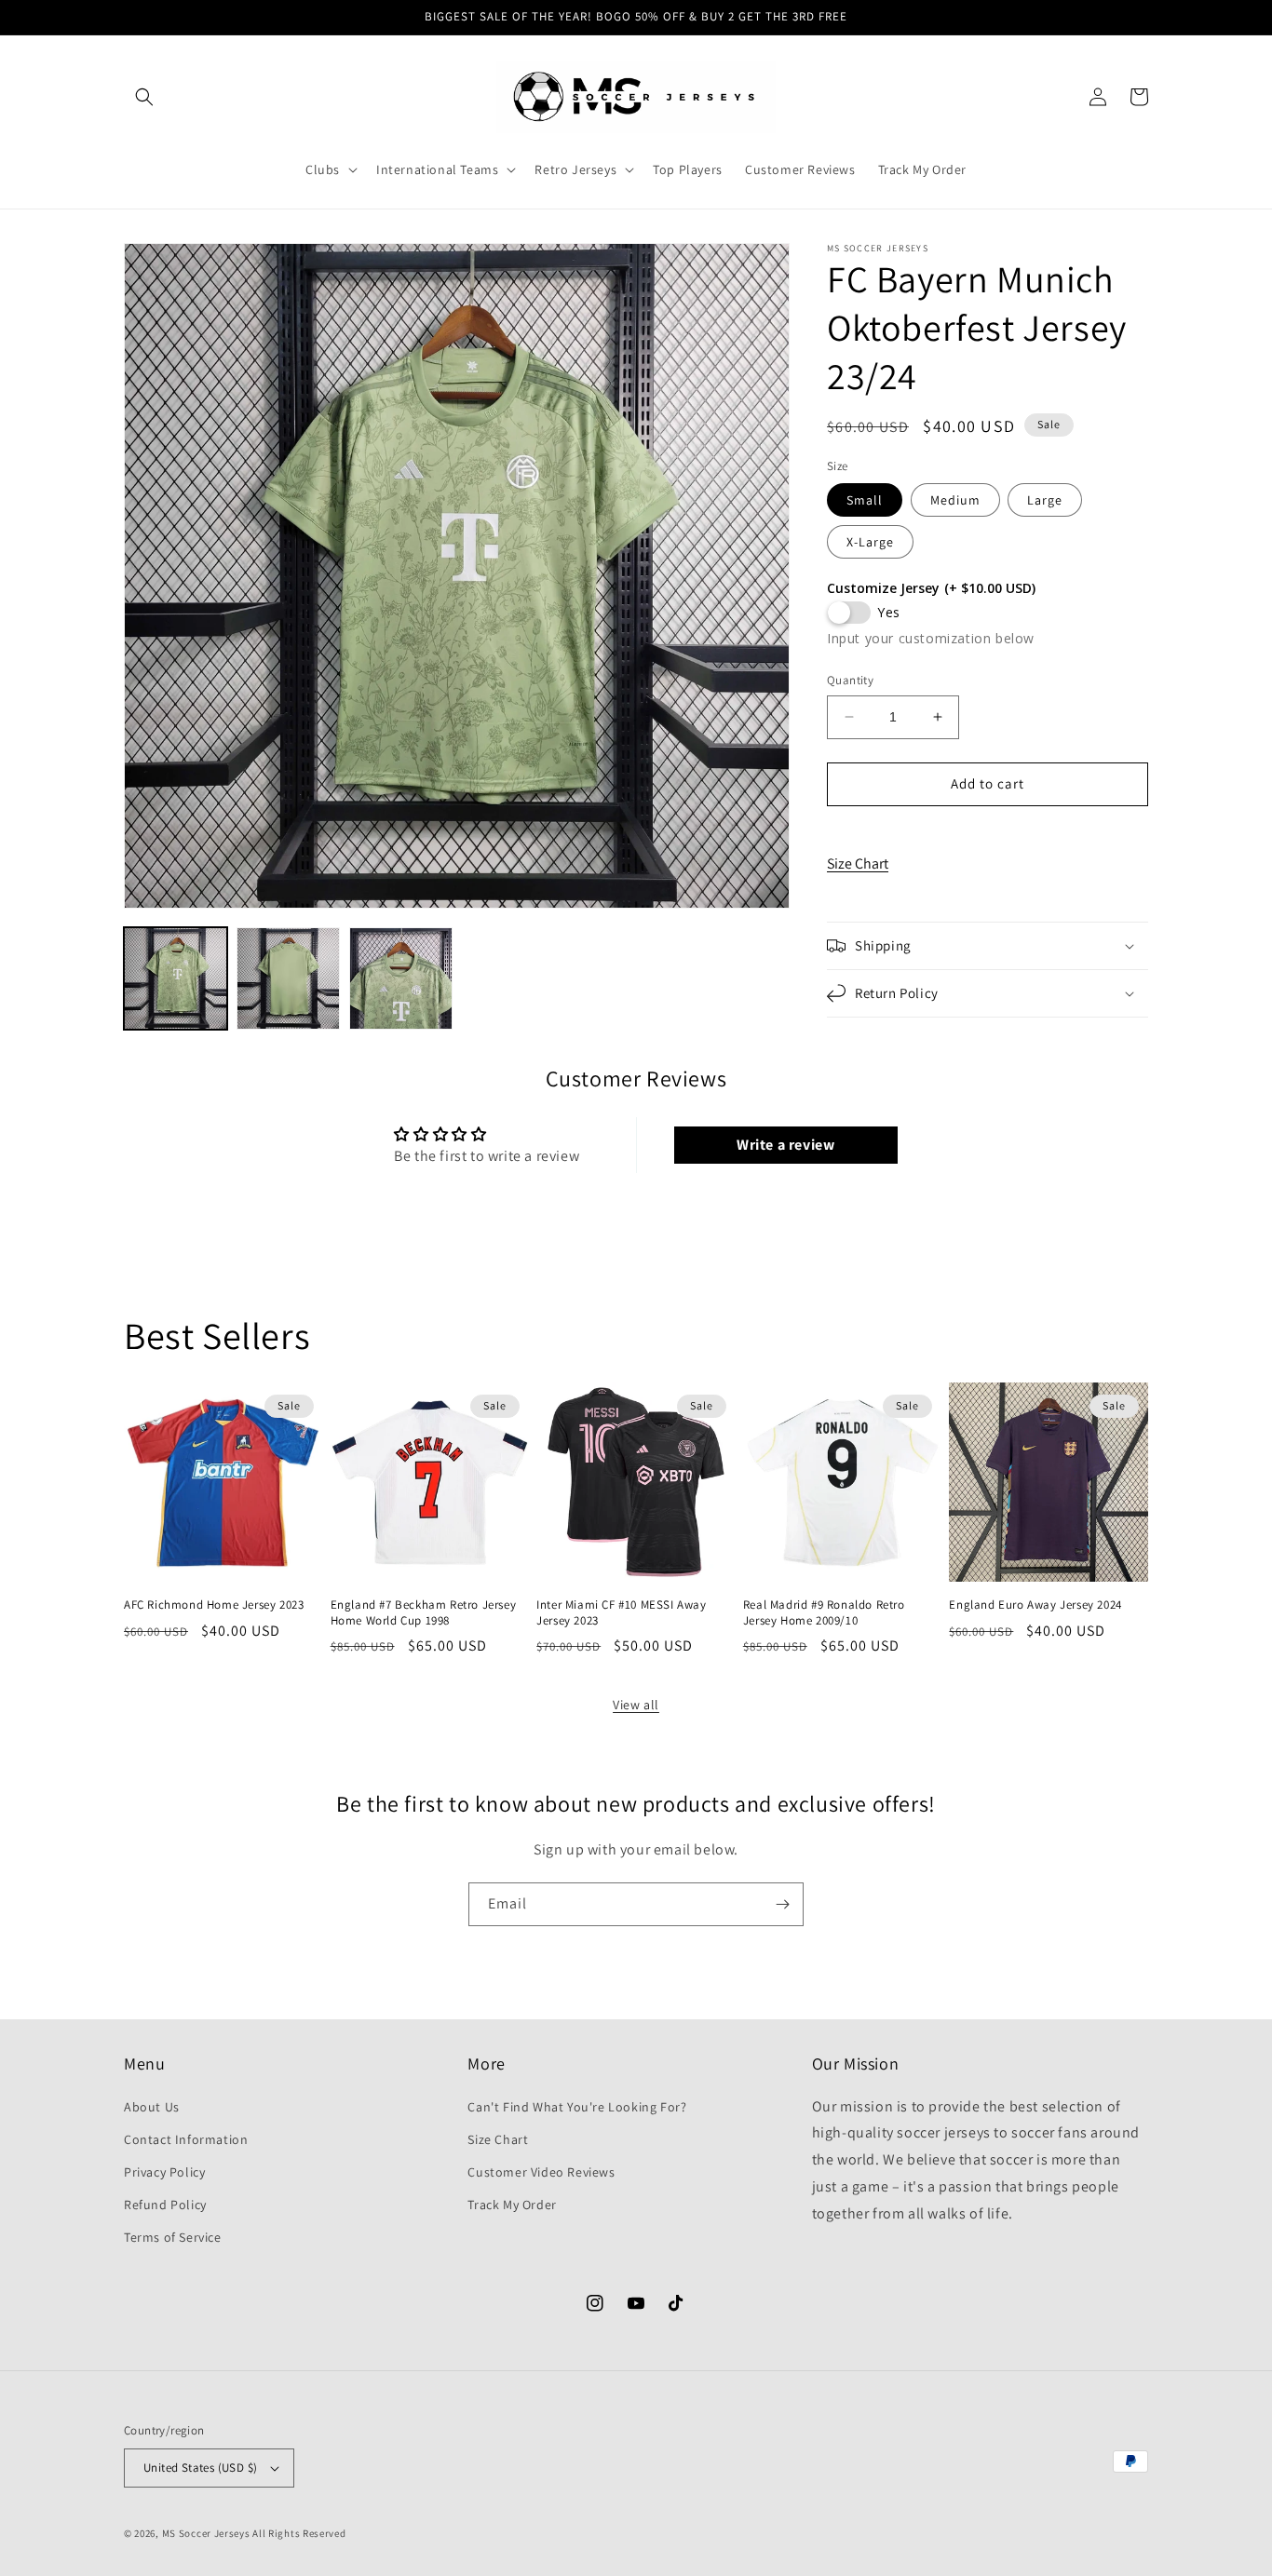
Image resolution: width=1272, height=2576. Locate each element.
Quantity (850, 680)
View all (636, 1705)
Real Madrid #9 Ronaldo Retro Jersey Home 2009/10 (824, 1613)
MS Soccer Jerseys (206, 2533)
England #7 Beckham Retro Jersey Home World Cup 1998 (424, 1613)
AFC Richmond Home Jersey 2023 (214, 1605)
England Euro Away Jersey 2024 (1035, 1605)
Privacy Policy (164, 2172)
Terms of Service (173, 2237)
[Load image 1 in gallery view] (176, 979)
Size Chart (858, 863)
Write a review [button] (785, 1145)
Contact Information (186, 2139)
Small (865, 500)
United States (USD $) (200, 2468)
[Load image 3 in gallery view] (401, 979)
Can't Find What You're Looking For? (577, 2107)
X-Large (870, 542)
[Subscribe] (782, 1904)
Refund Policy (165, 2205)
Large (1045, 500)
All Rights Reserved (299, 2533)
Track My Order (512, 2205)
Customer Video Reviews (541, 2172)
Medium (955, 500)
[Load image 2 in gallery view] (288, 979)
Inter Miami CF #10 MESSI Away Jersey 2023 (621, 1613)
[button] (144, 97)
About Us (152, 2107)
